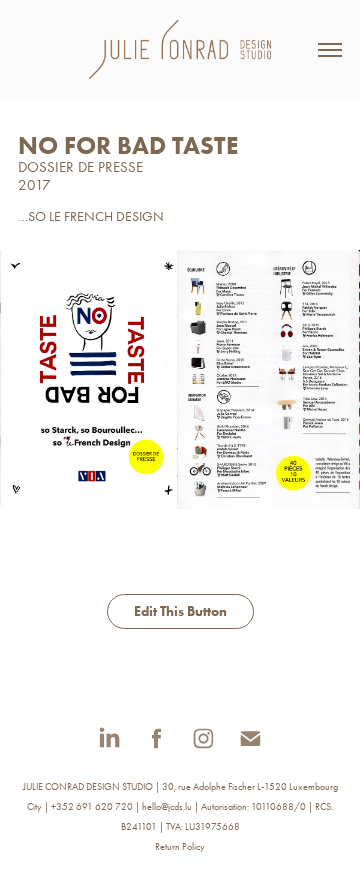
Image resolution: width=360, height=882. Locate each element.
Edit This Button (180, 611)
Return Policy (180, 847)
